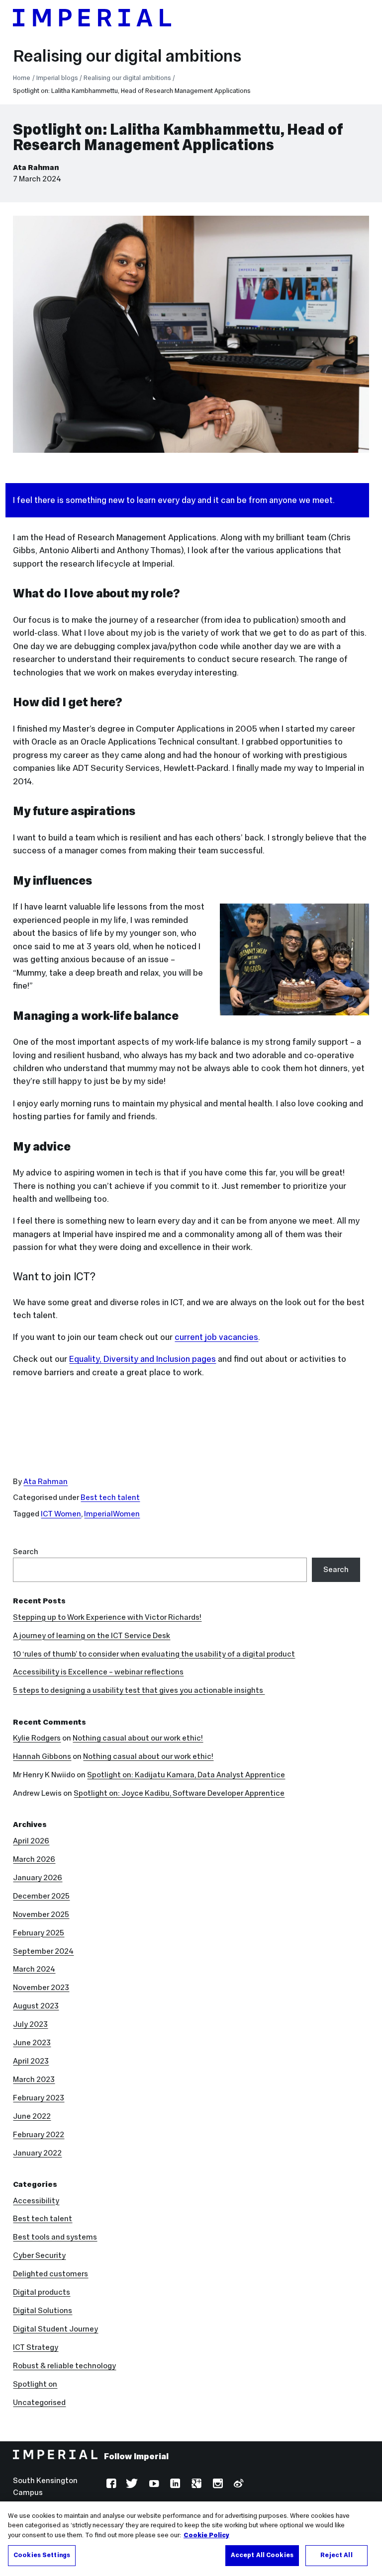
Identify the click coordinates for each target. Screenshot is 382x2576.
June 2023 (32, 2042)
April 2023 (31, 2061)
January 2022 (37, 2153)
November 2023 (41, 1987)
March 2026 (34, 1859)
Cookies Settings (42, 2555)
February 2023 (39, 2098)
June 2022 (32, 2116)
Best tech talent (110, 1497)
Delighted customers (50, 2274)
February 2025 (39, 1933)
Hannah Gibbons (42, 1756)
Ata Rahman (36, 167)
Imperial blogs (57, 78)
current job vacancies (216, 1337)
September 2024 (43, 1951)
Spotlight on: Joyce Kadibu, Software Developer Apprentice (179, 1793)
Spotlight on (35, 2384)
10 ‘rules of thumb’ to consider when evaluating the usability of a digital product (154, 1654)
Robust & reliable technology (64, 2366)
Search (26, 1551)
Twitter (132, 2485)
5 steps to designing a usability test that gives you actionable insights (139, 1690)
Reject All (336, 2555)
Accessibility (36, 2201)
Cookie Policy (206, 2535)
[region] (191, 2539)
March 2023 (34, 2079)
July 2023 (30, 2024)
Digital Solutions (43, 2310)
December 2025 (41, 1896)
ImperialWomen (112, 1514)
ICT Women (61, 1514)
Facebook (110, 2485)
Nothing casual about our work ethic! (138, 1738)
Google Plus (195, 2485)
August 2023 (36, 2006)
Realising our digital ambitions (127, 56)
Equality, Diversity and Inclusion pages (143, 1359)
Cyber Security (39, 2255)
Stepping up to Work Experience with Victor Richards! (107, 1617)
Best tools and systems (55, 2237)
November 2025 (41, 1914)
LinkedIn (174, 2485)
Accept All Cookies (262, 2555)
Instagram (217, 2485)
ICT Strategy (36, 2347)
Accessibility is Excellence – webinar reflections (98, 1672)
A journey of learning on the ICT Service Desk (92, 1635)
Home (22, 78)
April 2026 (31, 1841)
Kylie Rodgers (37, 1738)
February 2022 (39, 2134)
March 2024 (34, 1969)
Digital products (42, 2292)
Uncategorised (39, 2402)
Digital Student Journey (55, 2329)
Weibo (238, 2485)
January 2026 (38, 1877)
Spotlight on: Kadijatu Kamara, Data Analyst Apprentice (186, 1775)
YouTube (153, 2485)
